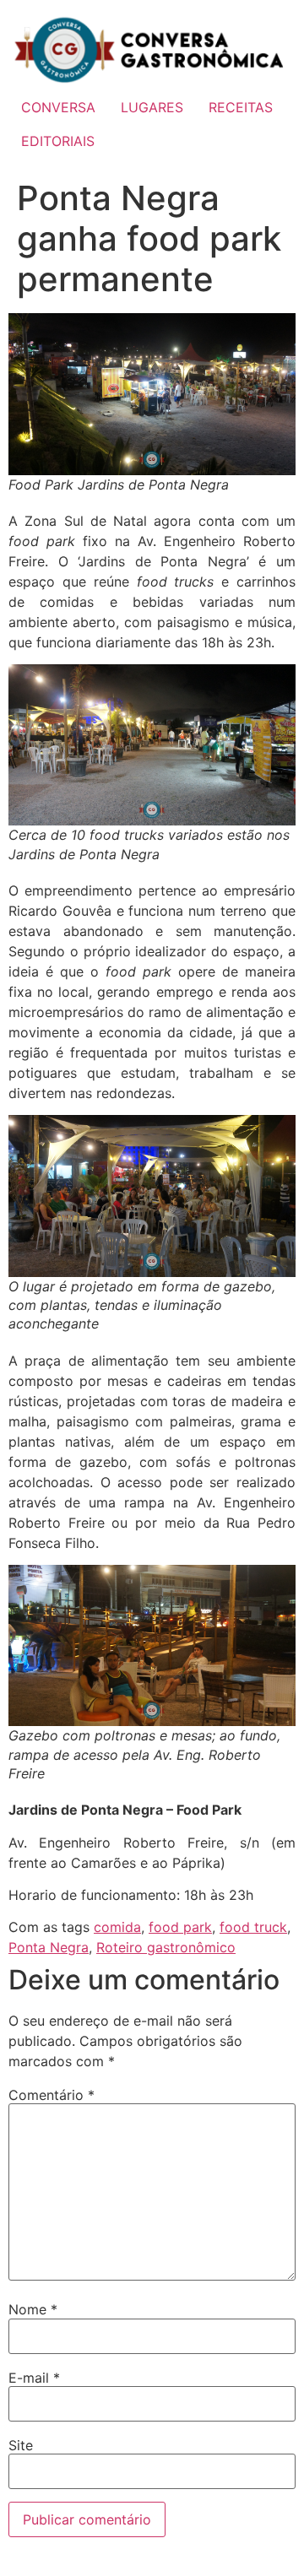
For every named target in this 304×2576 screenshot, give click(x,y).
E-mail (34, 2378)
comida (117, 1927)
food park (180, 1927)
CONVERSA (58, 107)
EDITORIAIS (58, 141)
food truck (253, 1927)
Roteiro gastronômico (166, 1947)
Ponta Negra (49, 1947)
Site (21, 2445)
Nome (33, 2309)
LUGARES (152, 107)
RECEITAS (241, 107)
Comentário (52, 2095)
